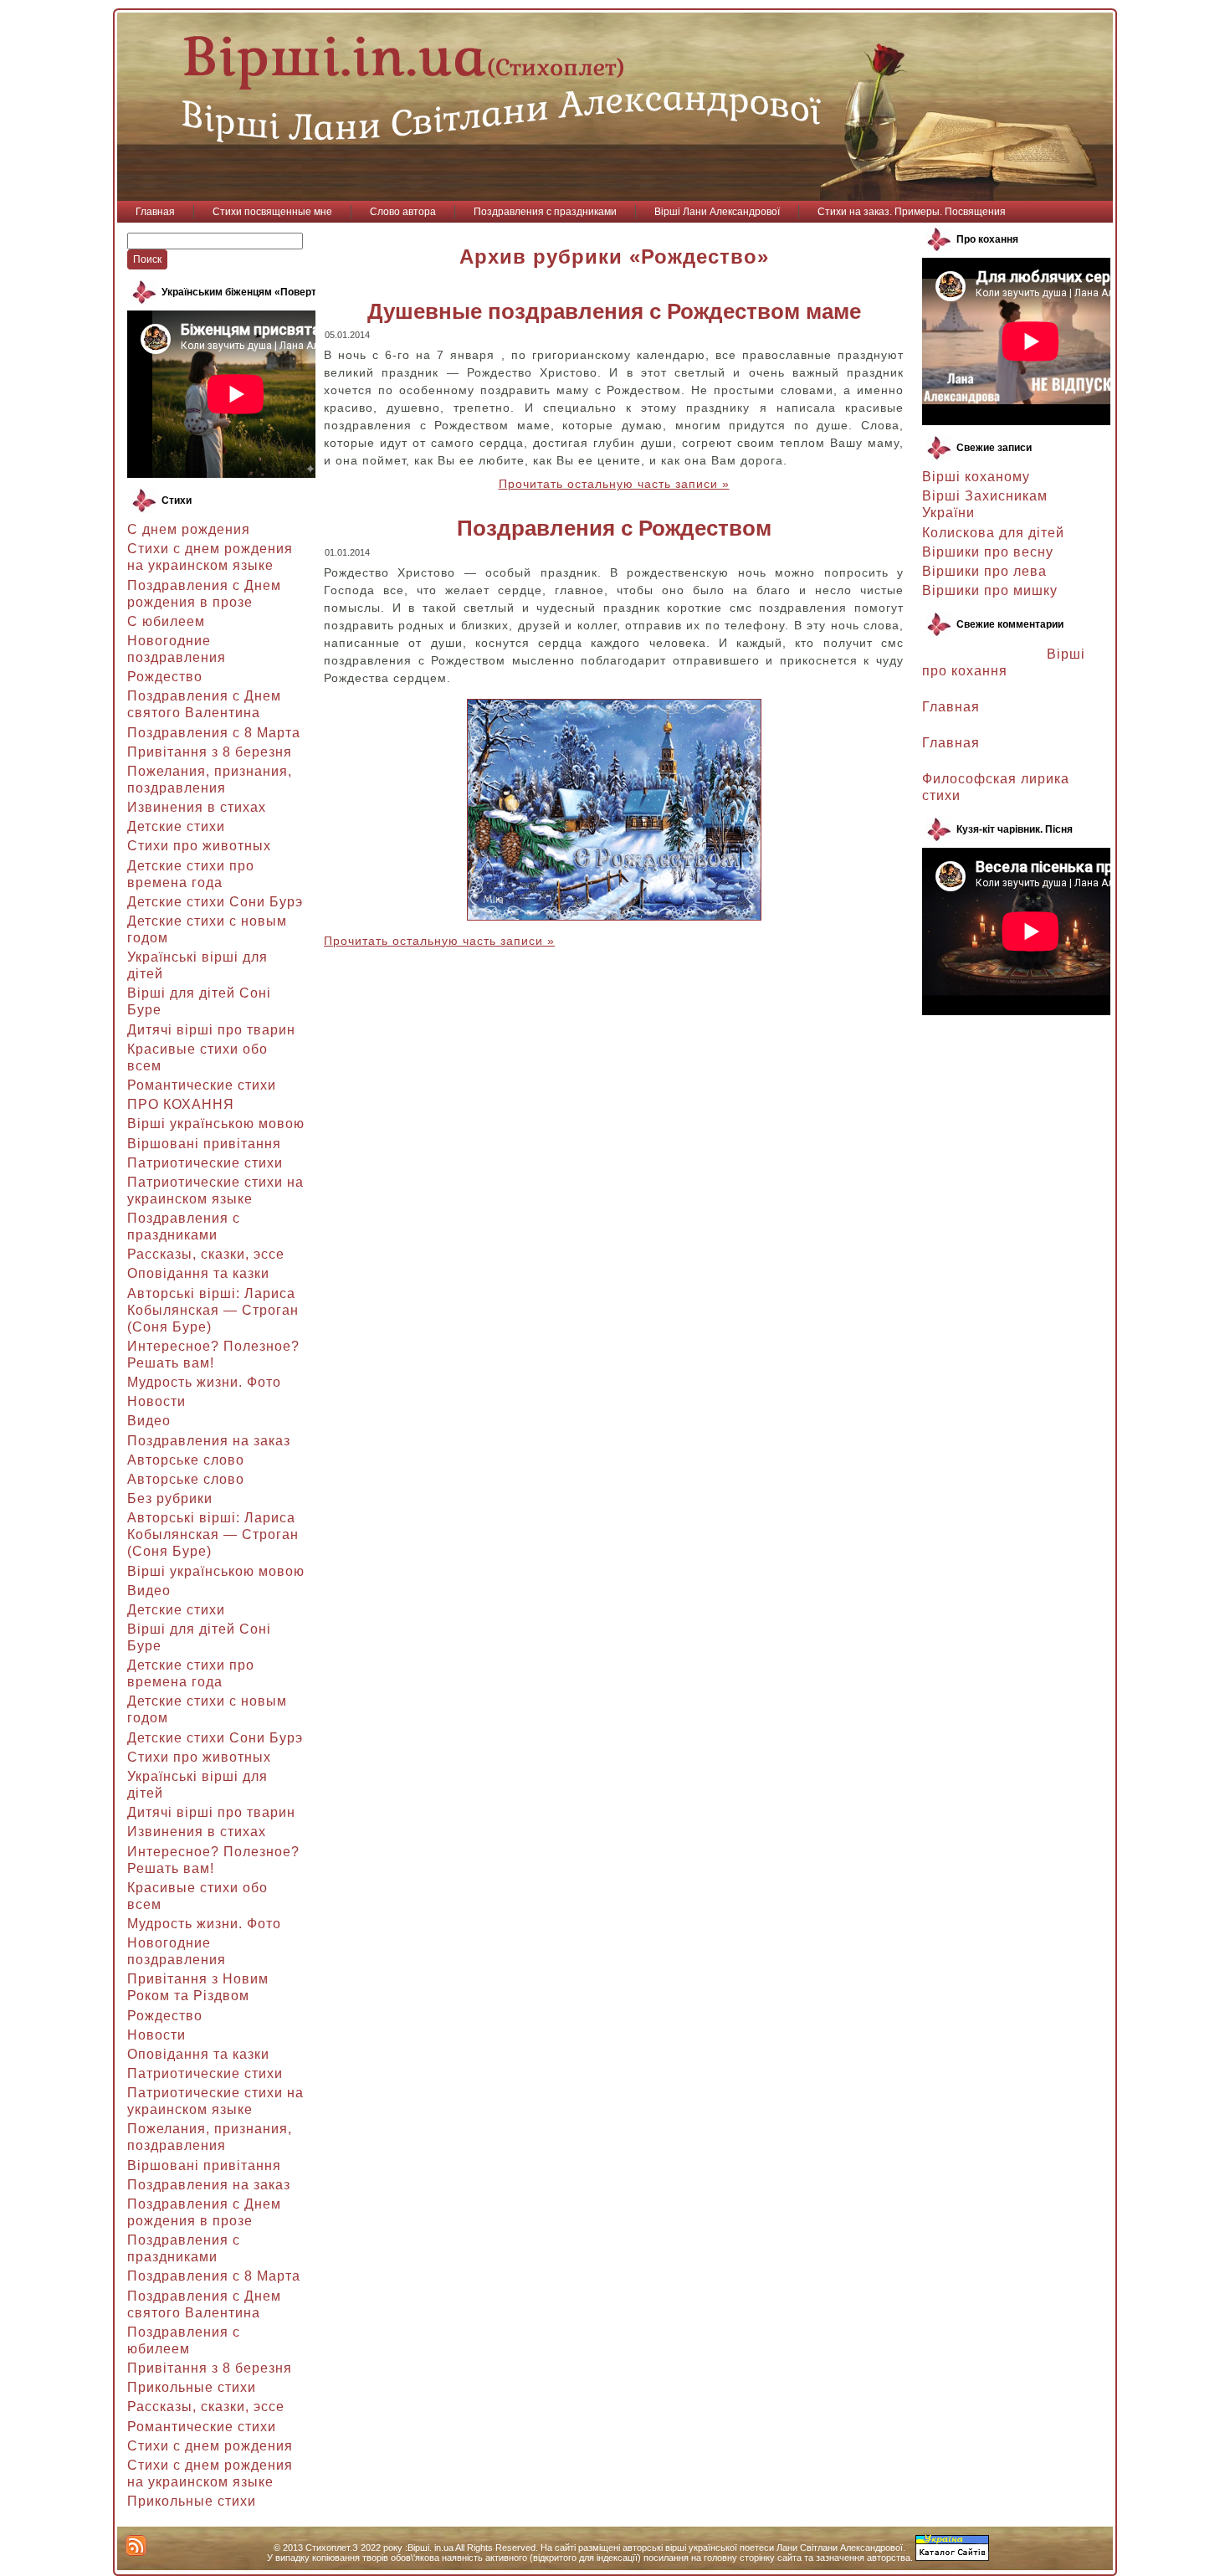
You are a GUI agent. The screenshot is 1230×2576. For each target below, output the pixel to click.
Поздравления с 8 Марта (214, 733)
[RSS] (136, 2545)
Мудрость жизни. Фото (204, 1382)
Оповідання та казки (198, 1273)
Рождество (165, 677)
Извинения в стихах (197, 807)
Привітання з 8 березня (210, 752)
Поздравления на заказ (209, 1441)
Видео (149, 1421)
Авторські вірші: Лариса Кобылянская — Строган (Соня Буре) (213, 1310)
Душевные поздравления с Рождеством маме (614, 311)
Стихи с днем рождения (210, 2446)
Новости (156, 1401)
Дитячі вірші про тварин (211, 1030)
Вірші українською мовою (216, 1124)
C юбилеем (166, 621)
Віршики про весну (988, 552)
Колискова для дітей (993, 533)
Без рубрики (170, 1498)
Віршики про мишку (990, 590)
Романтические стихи (202, 1085)
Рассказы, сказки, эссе (206, 1254)
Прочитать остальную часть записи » (614, 484)
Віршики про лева (984, 571)
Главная (951, 707)
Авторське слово (186, 1460)
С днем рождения (189, 529)
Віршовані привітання (204, 1144)
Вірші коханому (976, 477)
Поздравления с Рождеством (614, 528)
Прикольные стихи (192, 2387)
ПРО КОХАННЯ (181, 1104)
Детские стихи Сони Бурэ (215, 902)
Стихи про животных (199, 846)
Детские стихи (176, 826)
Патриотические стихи (205, 1163)
